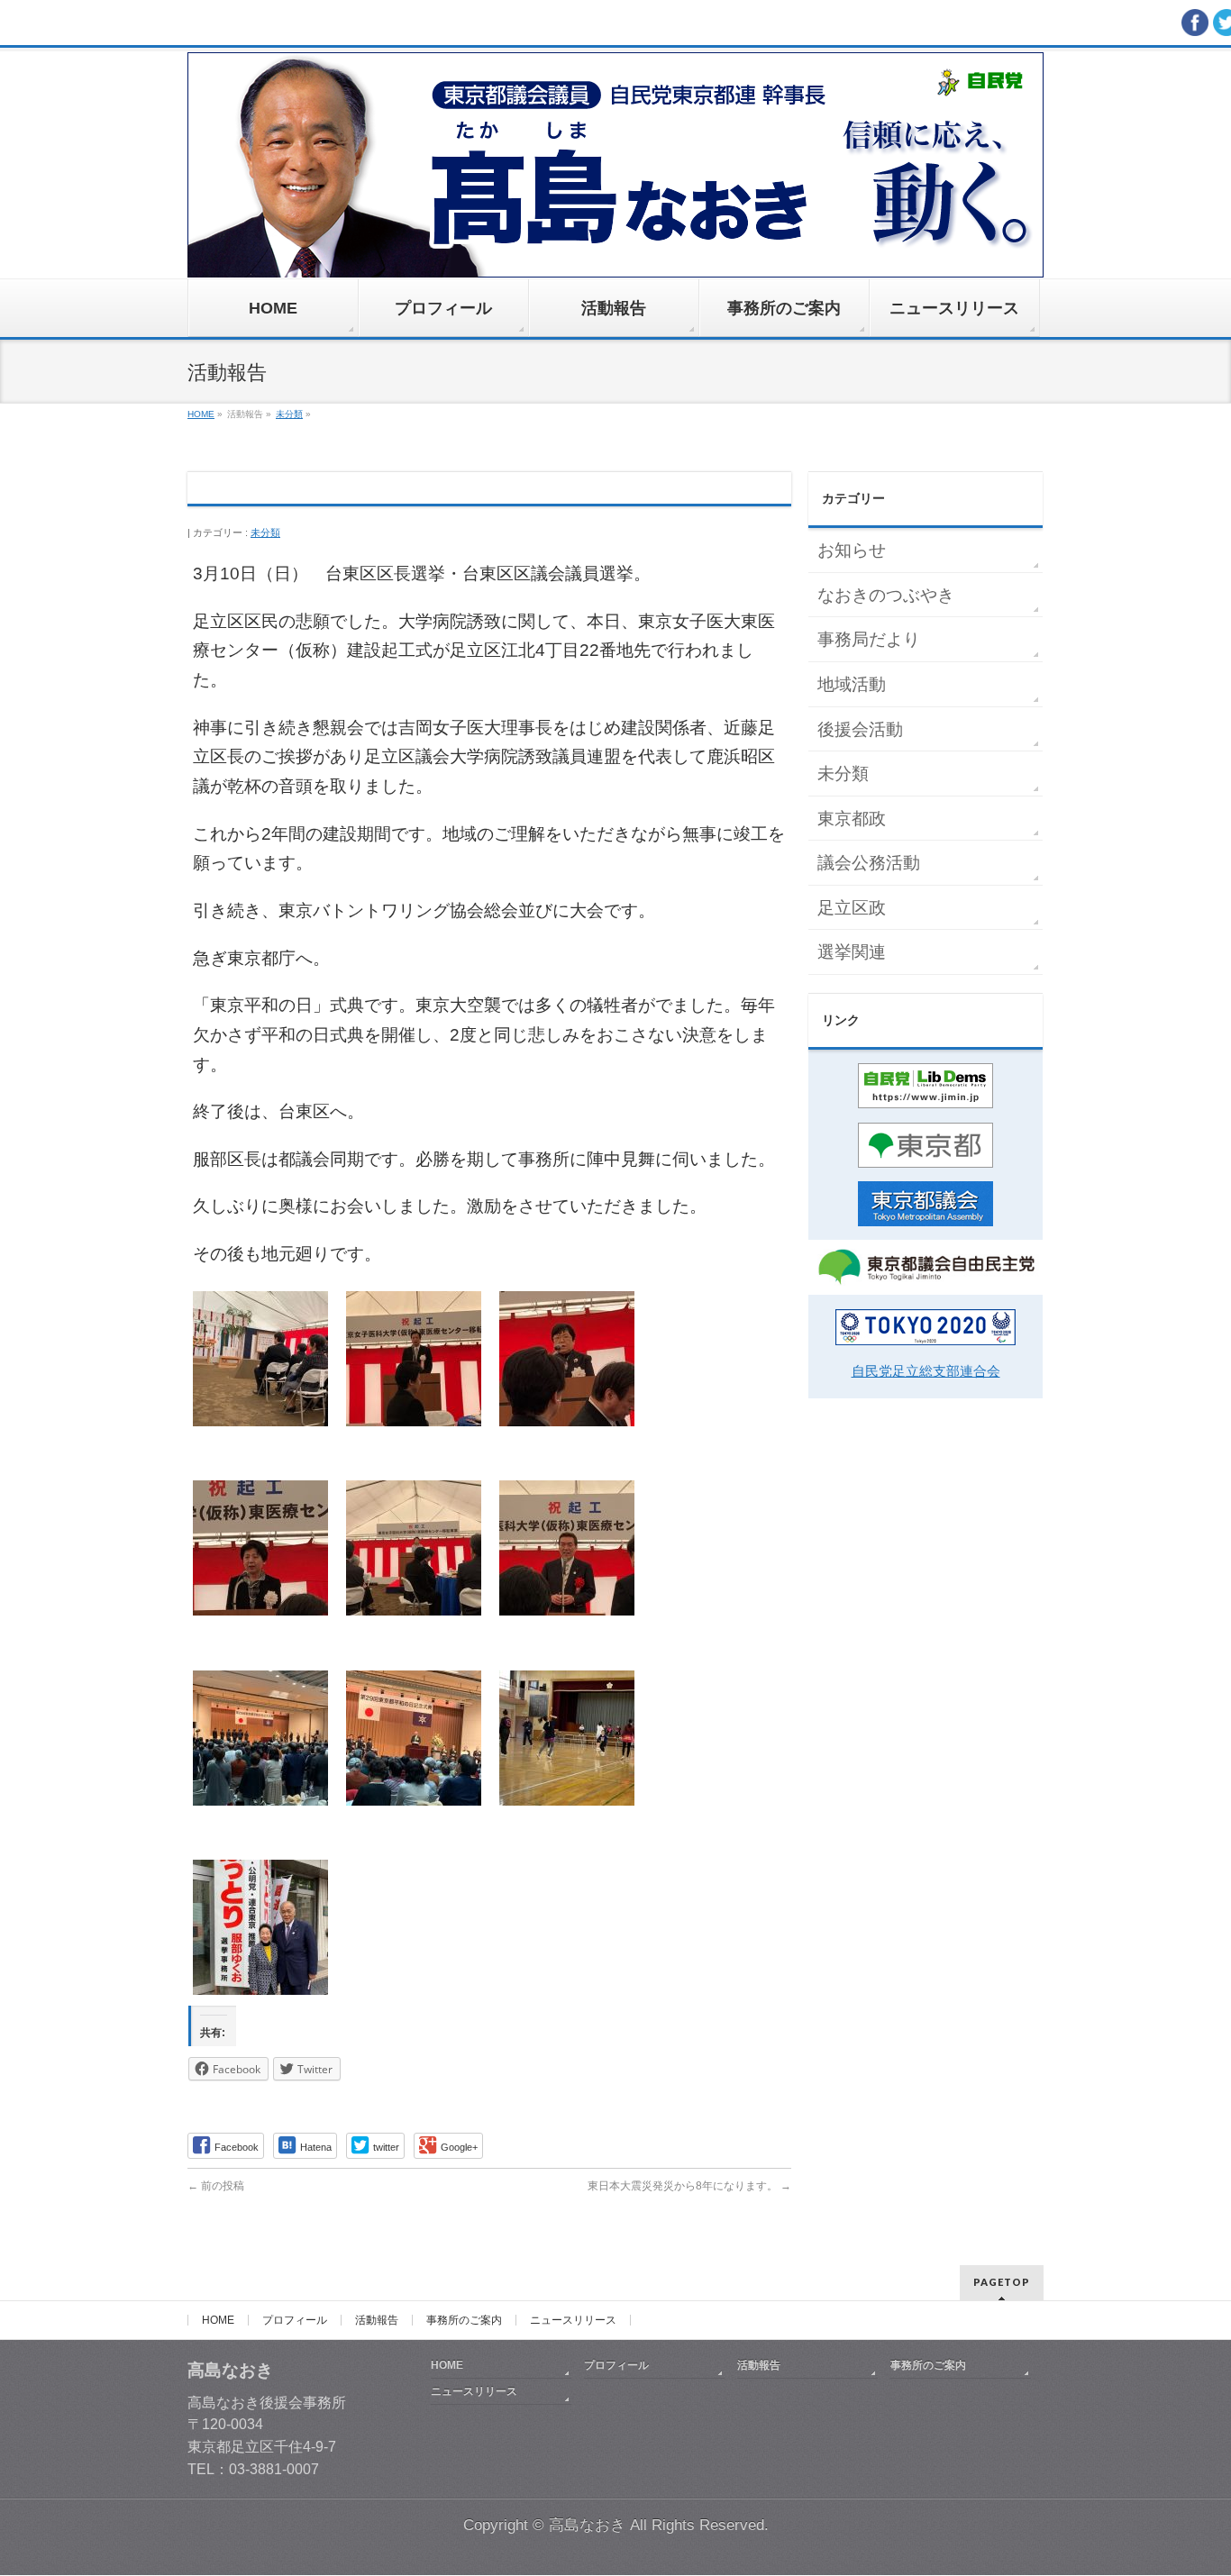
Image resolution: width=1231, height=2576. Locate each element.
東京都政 (852, 819)
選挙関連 (852, 952)
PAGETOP (1002, 2282)
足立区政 (852, 908)
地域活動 (852, 684)
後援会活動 (860, 729)
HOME (218, 2320)
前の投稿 (216, 2186)
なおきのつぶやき (886, 595)
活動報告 (377, 2320)
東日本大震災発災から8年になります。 (689, 2186)
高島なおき (587, 2525)
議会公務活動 (869, 863)
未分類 (265, 532)
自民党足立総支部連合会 (926, 1371)
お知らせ (852, 550)
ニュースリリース (573, 2320)
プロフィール (295, 2320)
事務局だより (869, 639)
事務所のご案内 (464, 2320)
